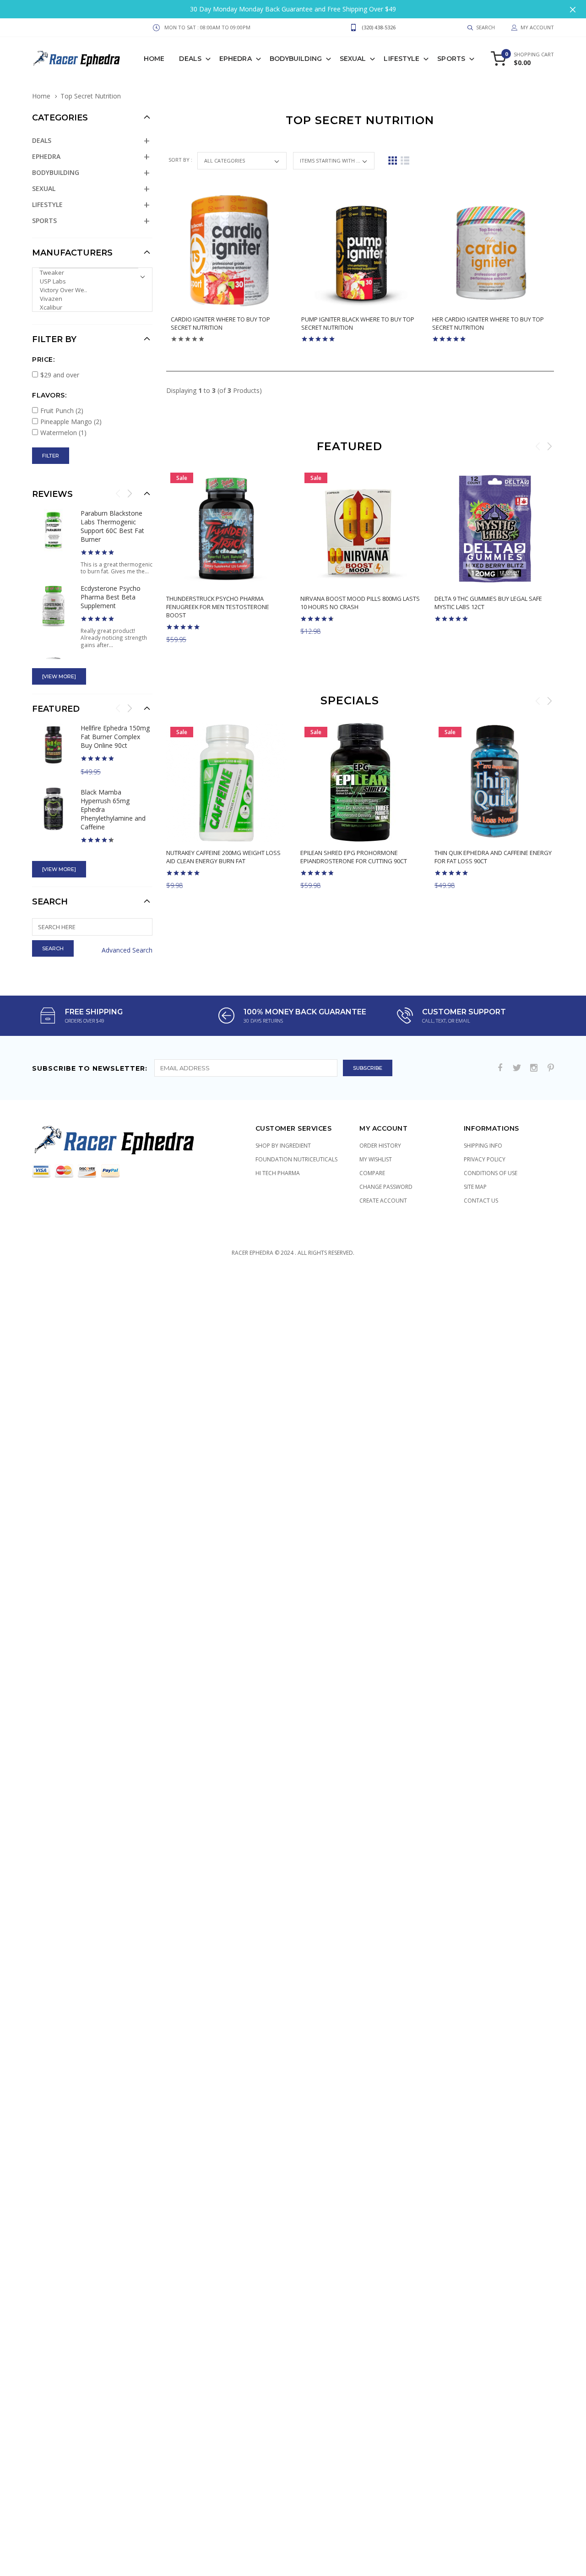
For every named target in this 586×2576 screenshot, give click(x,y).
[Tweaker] (89, 273)
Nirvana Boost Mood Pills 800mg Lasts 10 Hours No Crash (360, 603)
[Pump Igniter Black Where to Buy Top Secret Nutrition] (360, 251)
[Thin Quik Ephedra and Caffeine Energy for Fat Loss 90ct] (495, 783)
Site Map (475, 1187)
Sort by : (181, 160)
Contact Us (481, 1201)
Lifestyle (402, 59)
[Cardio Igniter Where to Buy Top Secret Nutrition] (229, 251)
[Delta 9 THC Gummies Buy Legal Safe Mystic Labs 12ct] (495, 529)
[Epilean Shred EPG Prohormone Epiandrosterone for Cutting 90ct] (361, 783)
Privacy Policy (485, 1159)
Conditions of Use (491, 1173)
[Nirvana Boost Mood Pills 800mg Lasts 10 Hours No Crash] (361, 529)
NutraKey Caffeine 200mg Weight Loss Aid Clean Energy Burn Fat (223, 857)
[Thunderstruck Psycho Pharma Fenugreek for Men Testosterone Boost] (226, 529)
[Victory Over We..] (89, 290)
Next (549, 446)
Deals (190, 59)
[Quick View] (281, 658)
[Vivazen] (89, 299)
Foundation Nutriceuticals (296, 1159)
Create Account (383, 1201)
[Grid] (393, 161)
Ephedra (236, 59)
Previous (538, 446)
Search (50, 902)
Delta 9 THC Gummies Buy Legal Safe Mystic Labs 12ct (488, 603)
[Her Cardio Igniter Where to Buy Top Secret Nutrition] (491, 251)
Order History (380, 1146)
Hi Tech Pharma (278, 1173)
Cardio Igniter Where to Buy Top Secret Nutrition (220, 323)
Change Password (386, 1187)
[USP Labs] (89, 281)
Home (154, 59)
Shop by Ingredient (283, 1146)
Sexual (353, 59)
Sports (451, 59)
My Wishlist (376, 1159)
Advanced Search (127, 950)
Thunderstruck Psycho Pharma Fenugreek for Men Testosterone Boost (218, 607)
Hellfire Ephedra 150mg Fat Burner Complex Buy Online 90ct (115, 737)
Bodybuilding (296, 59)
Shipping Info (483, 1146)
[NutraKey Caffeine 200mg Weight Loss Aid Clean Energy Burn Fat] (226, 783)
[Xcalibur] (89, 308)
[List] (405, 161)
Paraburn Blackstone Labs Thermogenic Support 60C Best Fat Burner (112, 526)
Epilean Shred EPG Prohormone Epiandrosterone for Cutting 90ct (354, 857)
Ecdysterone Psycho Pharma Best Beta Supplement (111, 597)
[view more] (59, 676)
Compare (372, 1173)
